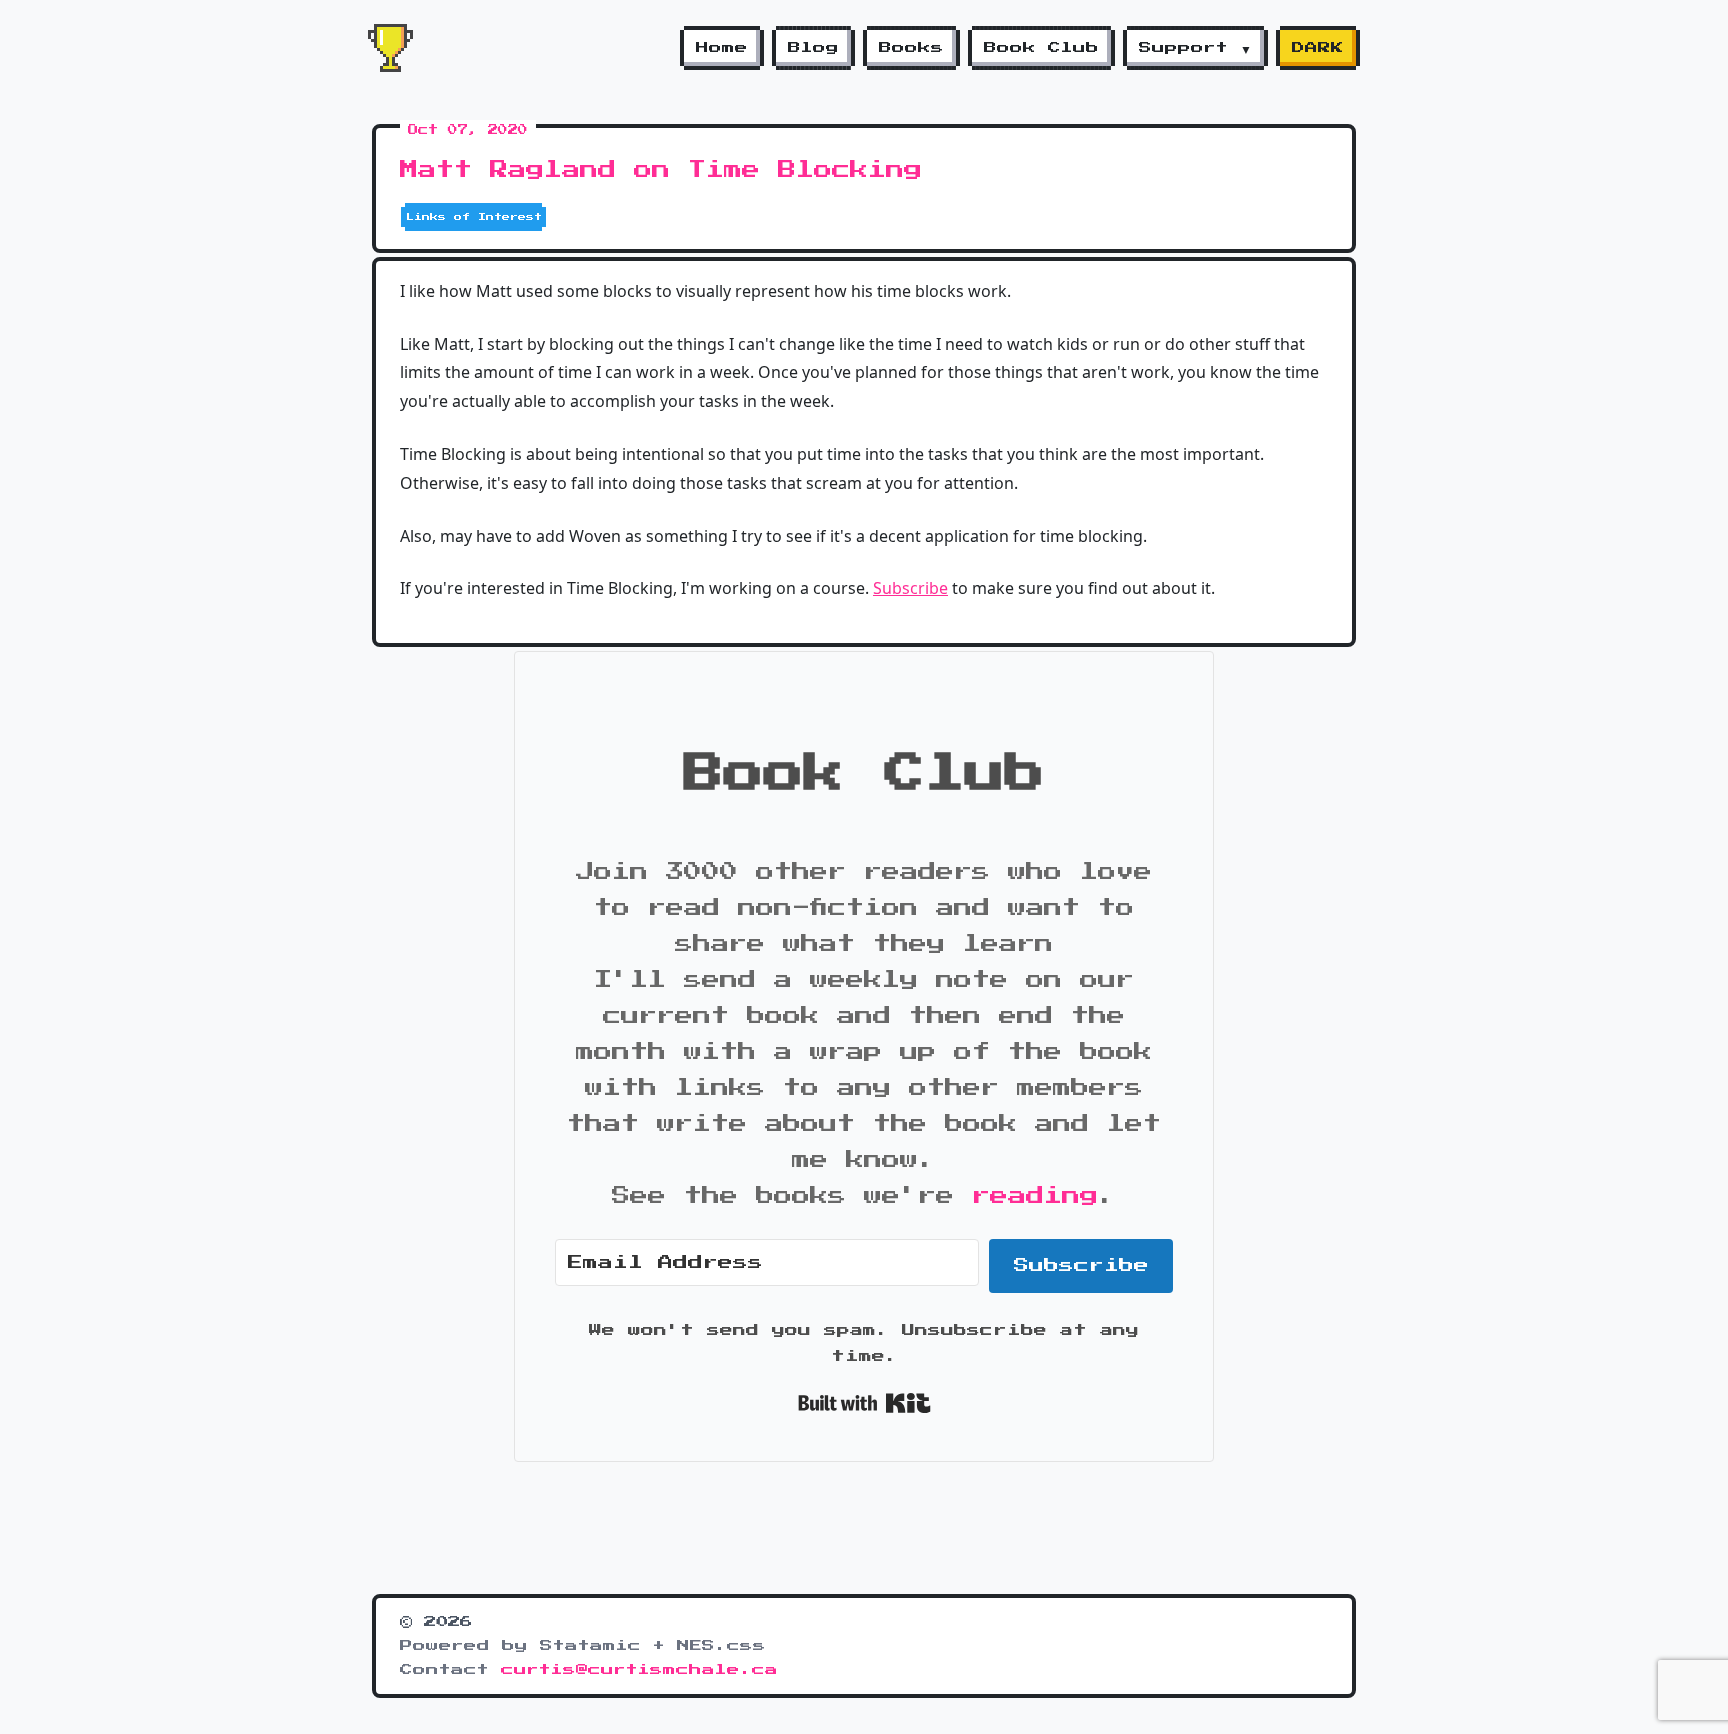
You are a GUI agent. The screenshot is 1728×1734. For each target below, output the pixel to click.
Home (722, 48)
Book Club (1041, 48)
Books (911, 48)
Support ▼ (1195, 48)
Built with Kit (864, 1403)
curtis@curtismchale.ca (639, 1670)
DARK (1318, 48)
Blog (813, 48)
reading (1035, 1196)
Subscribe (910, 588)
